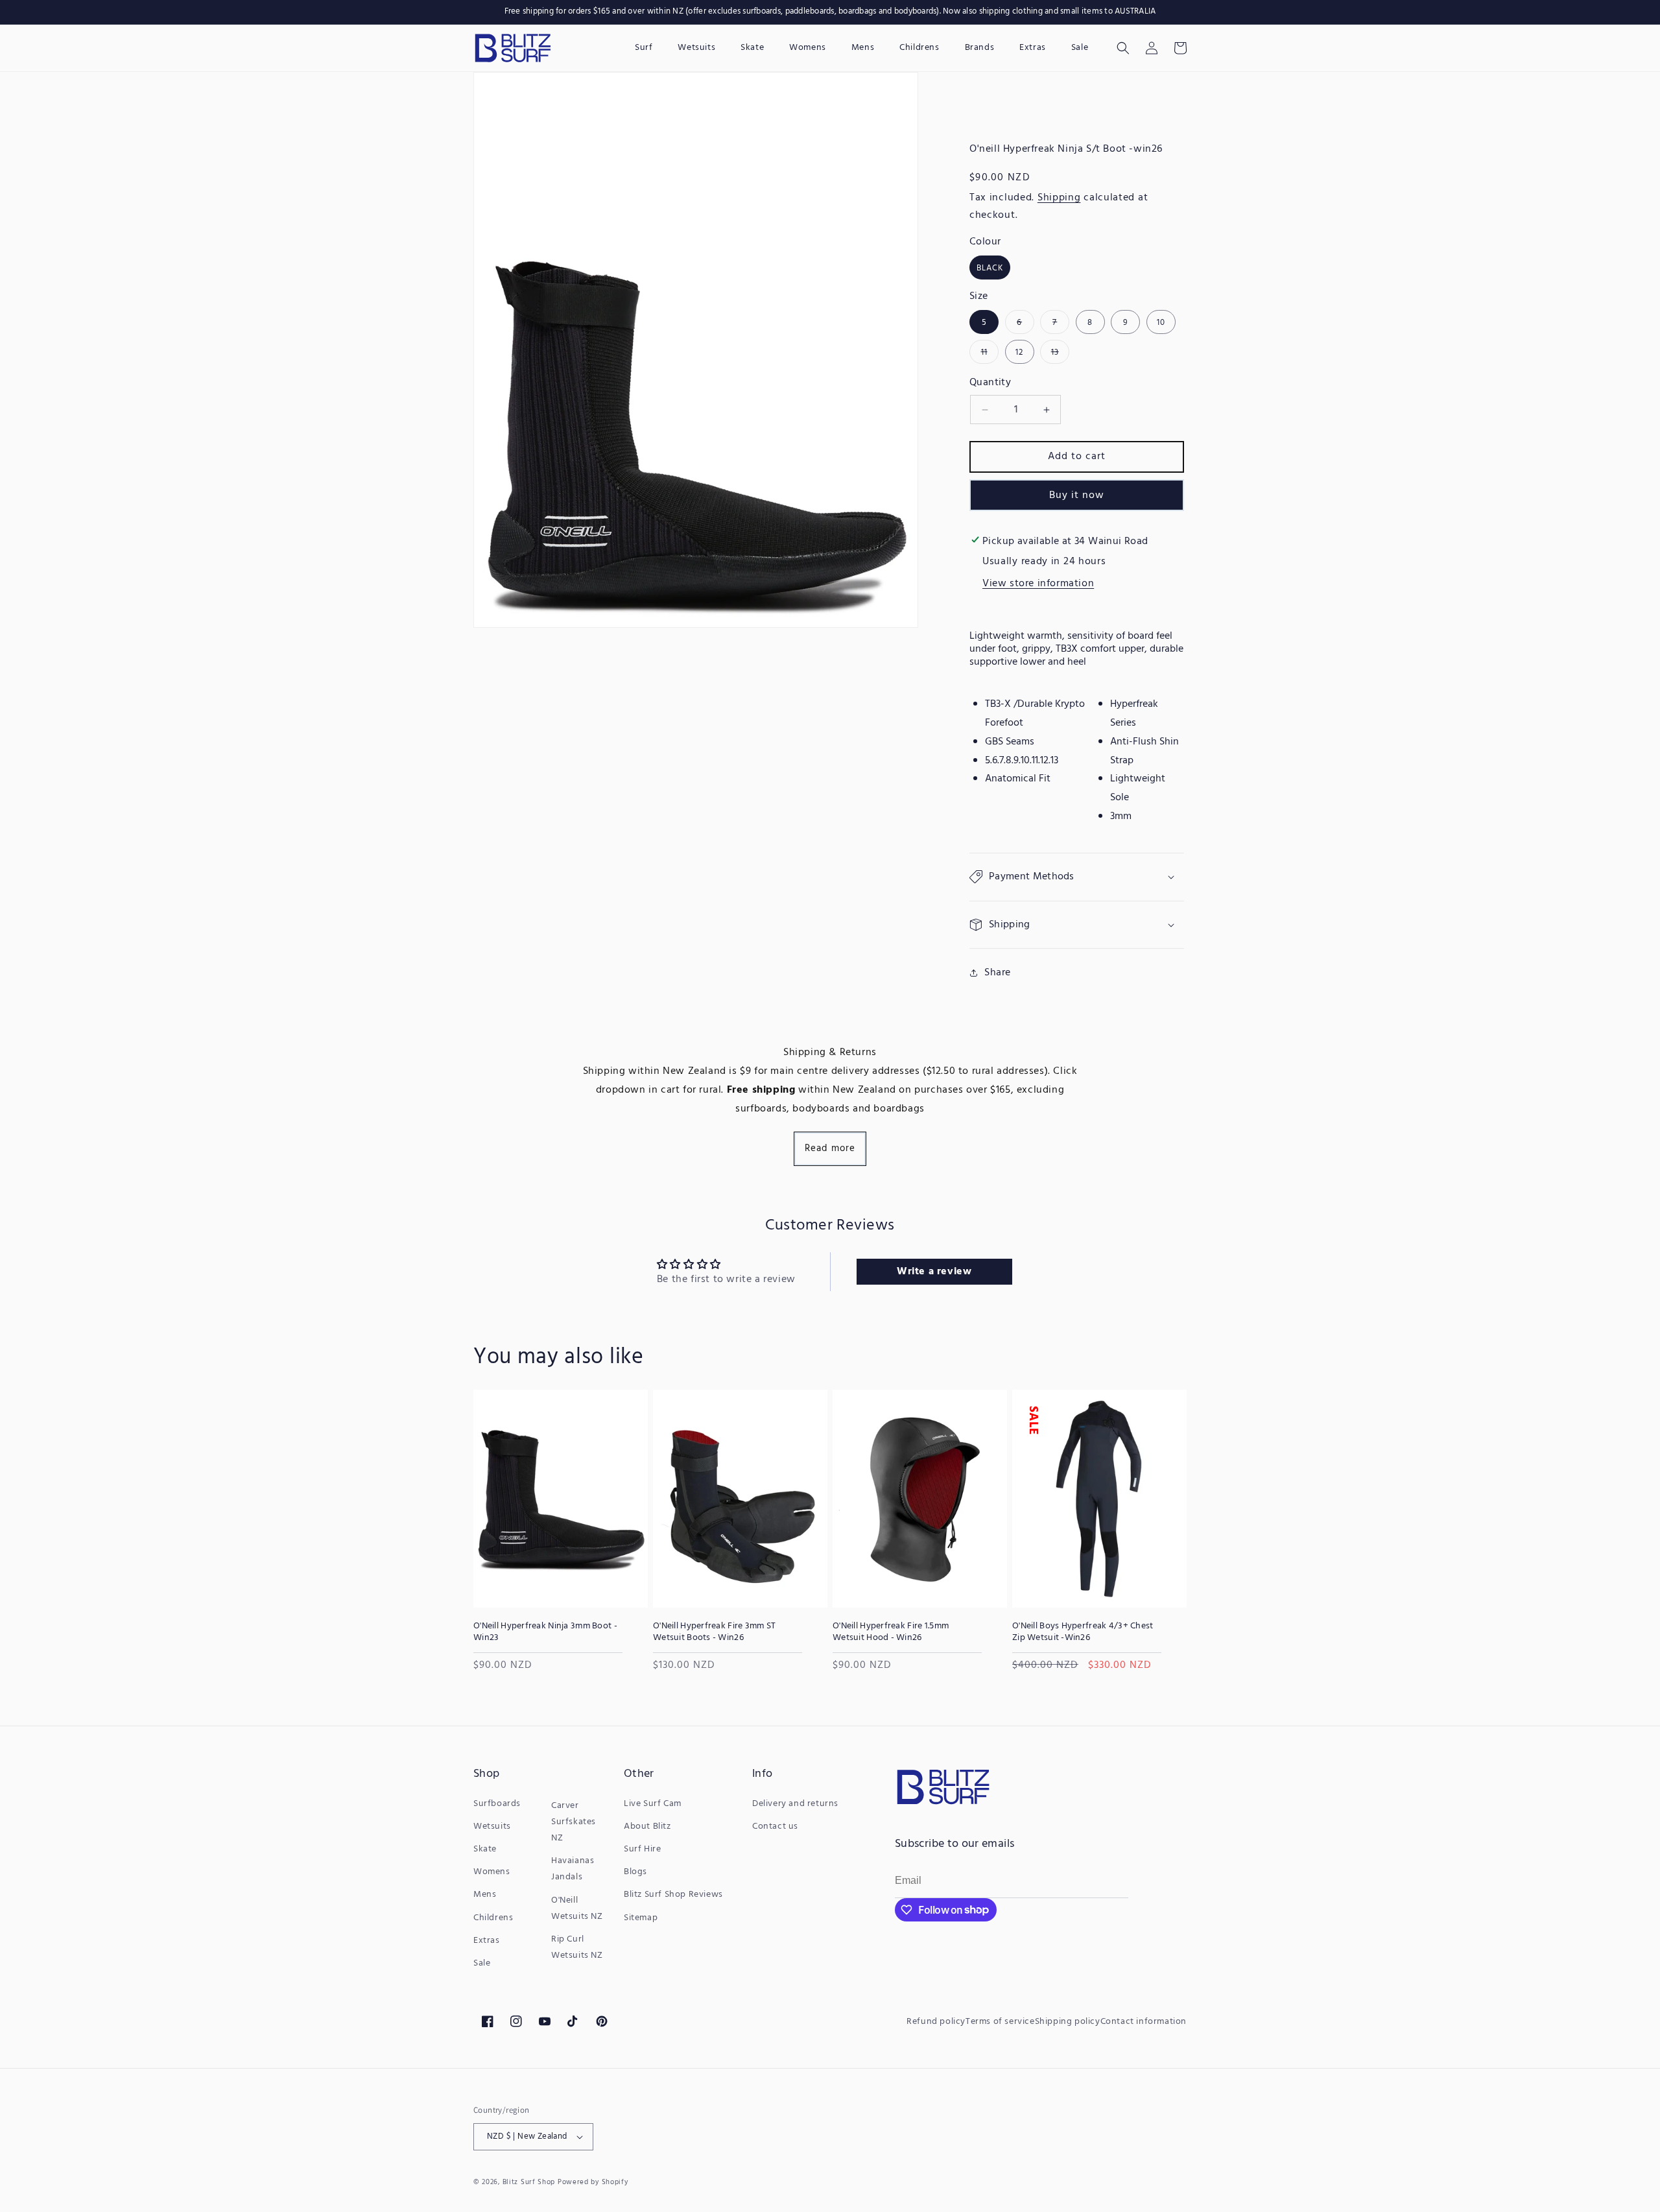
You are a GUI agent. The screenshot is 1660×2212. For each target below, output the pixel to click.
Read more (830, 1148)
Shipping (1059, 198)
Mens (485, 1895)
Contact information (1144, 2022)
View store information (1038, 584)
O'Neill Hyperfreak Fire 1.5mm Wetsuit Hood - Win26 (891, 1632)
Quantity (990, 383)
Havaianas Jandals (573, 1869)
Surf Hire (642, 1849)
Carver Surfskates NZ (574, 1822)
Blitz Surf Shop (529, 2182)
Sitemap (641, 1918)
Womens (492, 1872)
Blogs (635, 1872)
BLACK (990, 268)
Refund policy (936, 2022)
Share (998, 973)
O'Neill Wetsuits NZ (577, 1909)
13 (1060, 354)
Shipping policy (1068, 2022)
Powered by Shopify (593, 2182)
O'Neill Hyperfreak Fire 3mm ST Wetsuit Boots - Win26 (714, 1632)
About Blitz (647, 1826)
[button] (1123, 48)
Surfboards (497, 1804)
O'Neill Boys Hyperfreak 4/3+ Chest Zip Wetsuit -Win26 (1083, 1632)
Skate (485, 1849)
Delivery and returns (795, 1804)
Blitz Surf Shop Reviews (673, 1895)
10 (1161, 323)
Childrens (493, 1918)
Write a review (934, 1272)
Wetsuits (492, 1826)
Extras (487, 1941)
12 (1019, 352)
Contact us (775, 1826)
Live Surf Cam (653, 1804)
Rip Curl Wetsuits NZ (577, 1947)
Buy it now (1077, 495)
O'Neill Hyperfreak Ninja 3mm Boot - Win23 (545, 1632)
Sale (482, 1963)
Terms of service (1000, 2022)
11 (990, 354)
